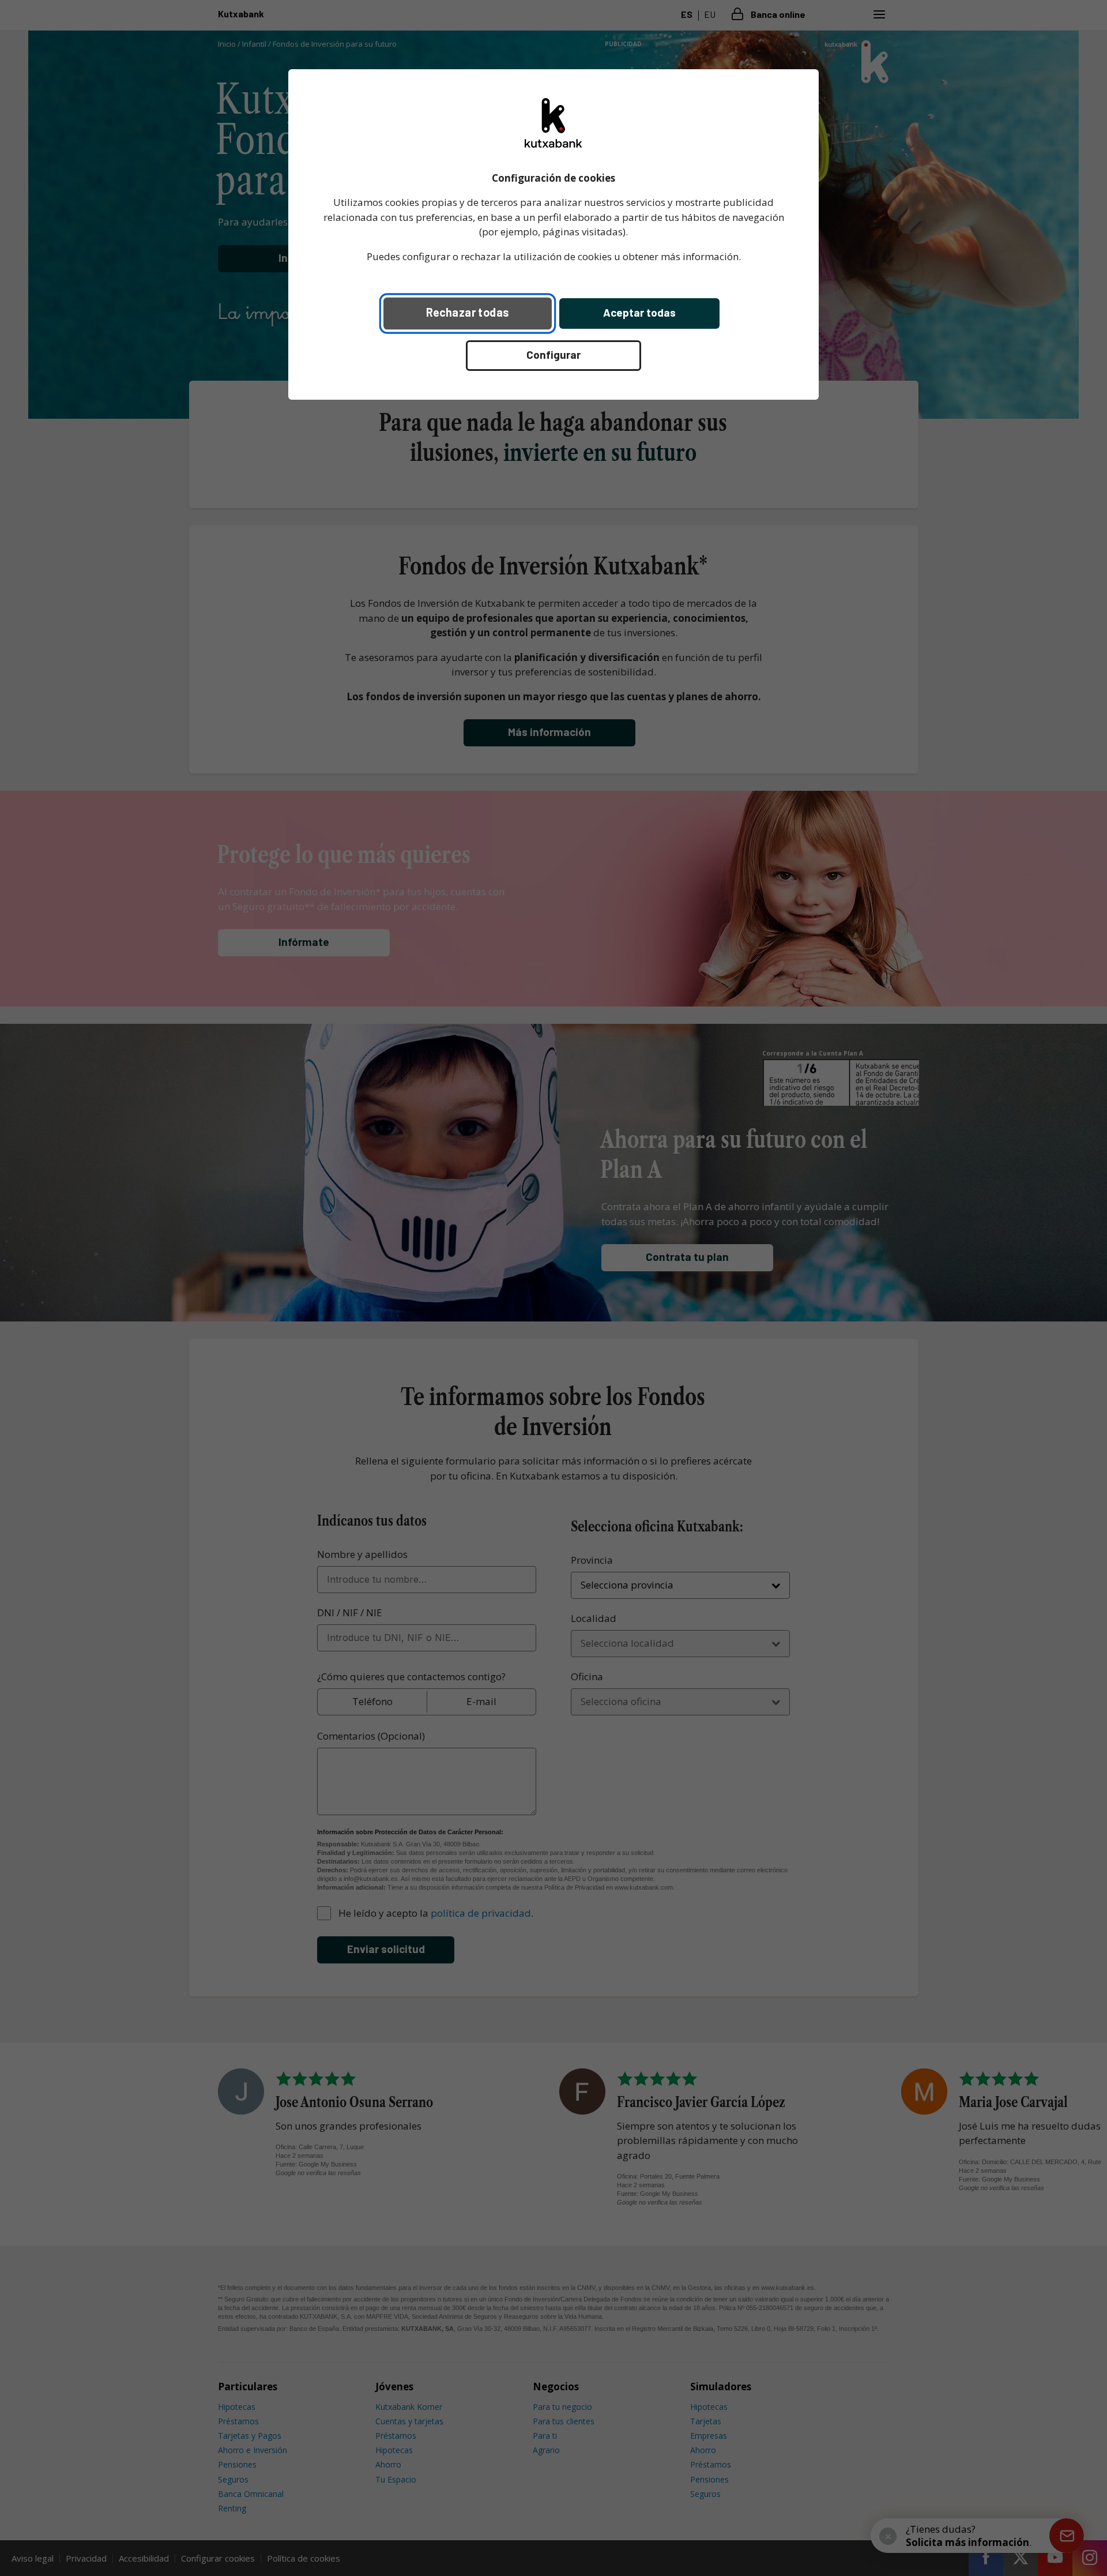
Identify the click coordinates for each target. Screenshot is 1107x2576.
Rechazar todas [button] (468, 312)
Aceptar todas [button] (639, 312)
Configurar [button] (553, 354)
